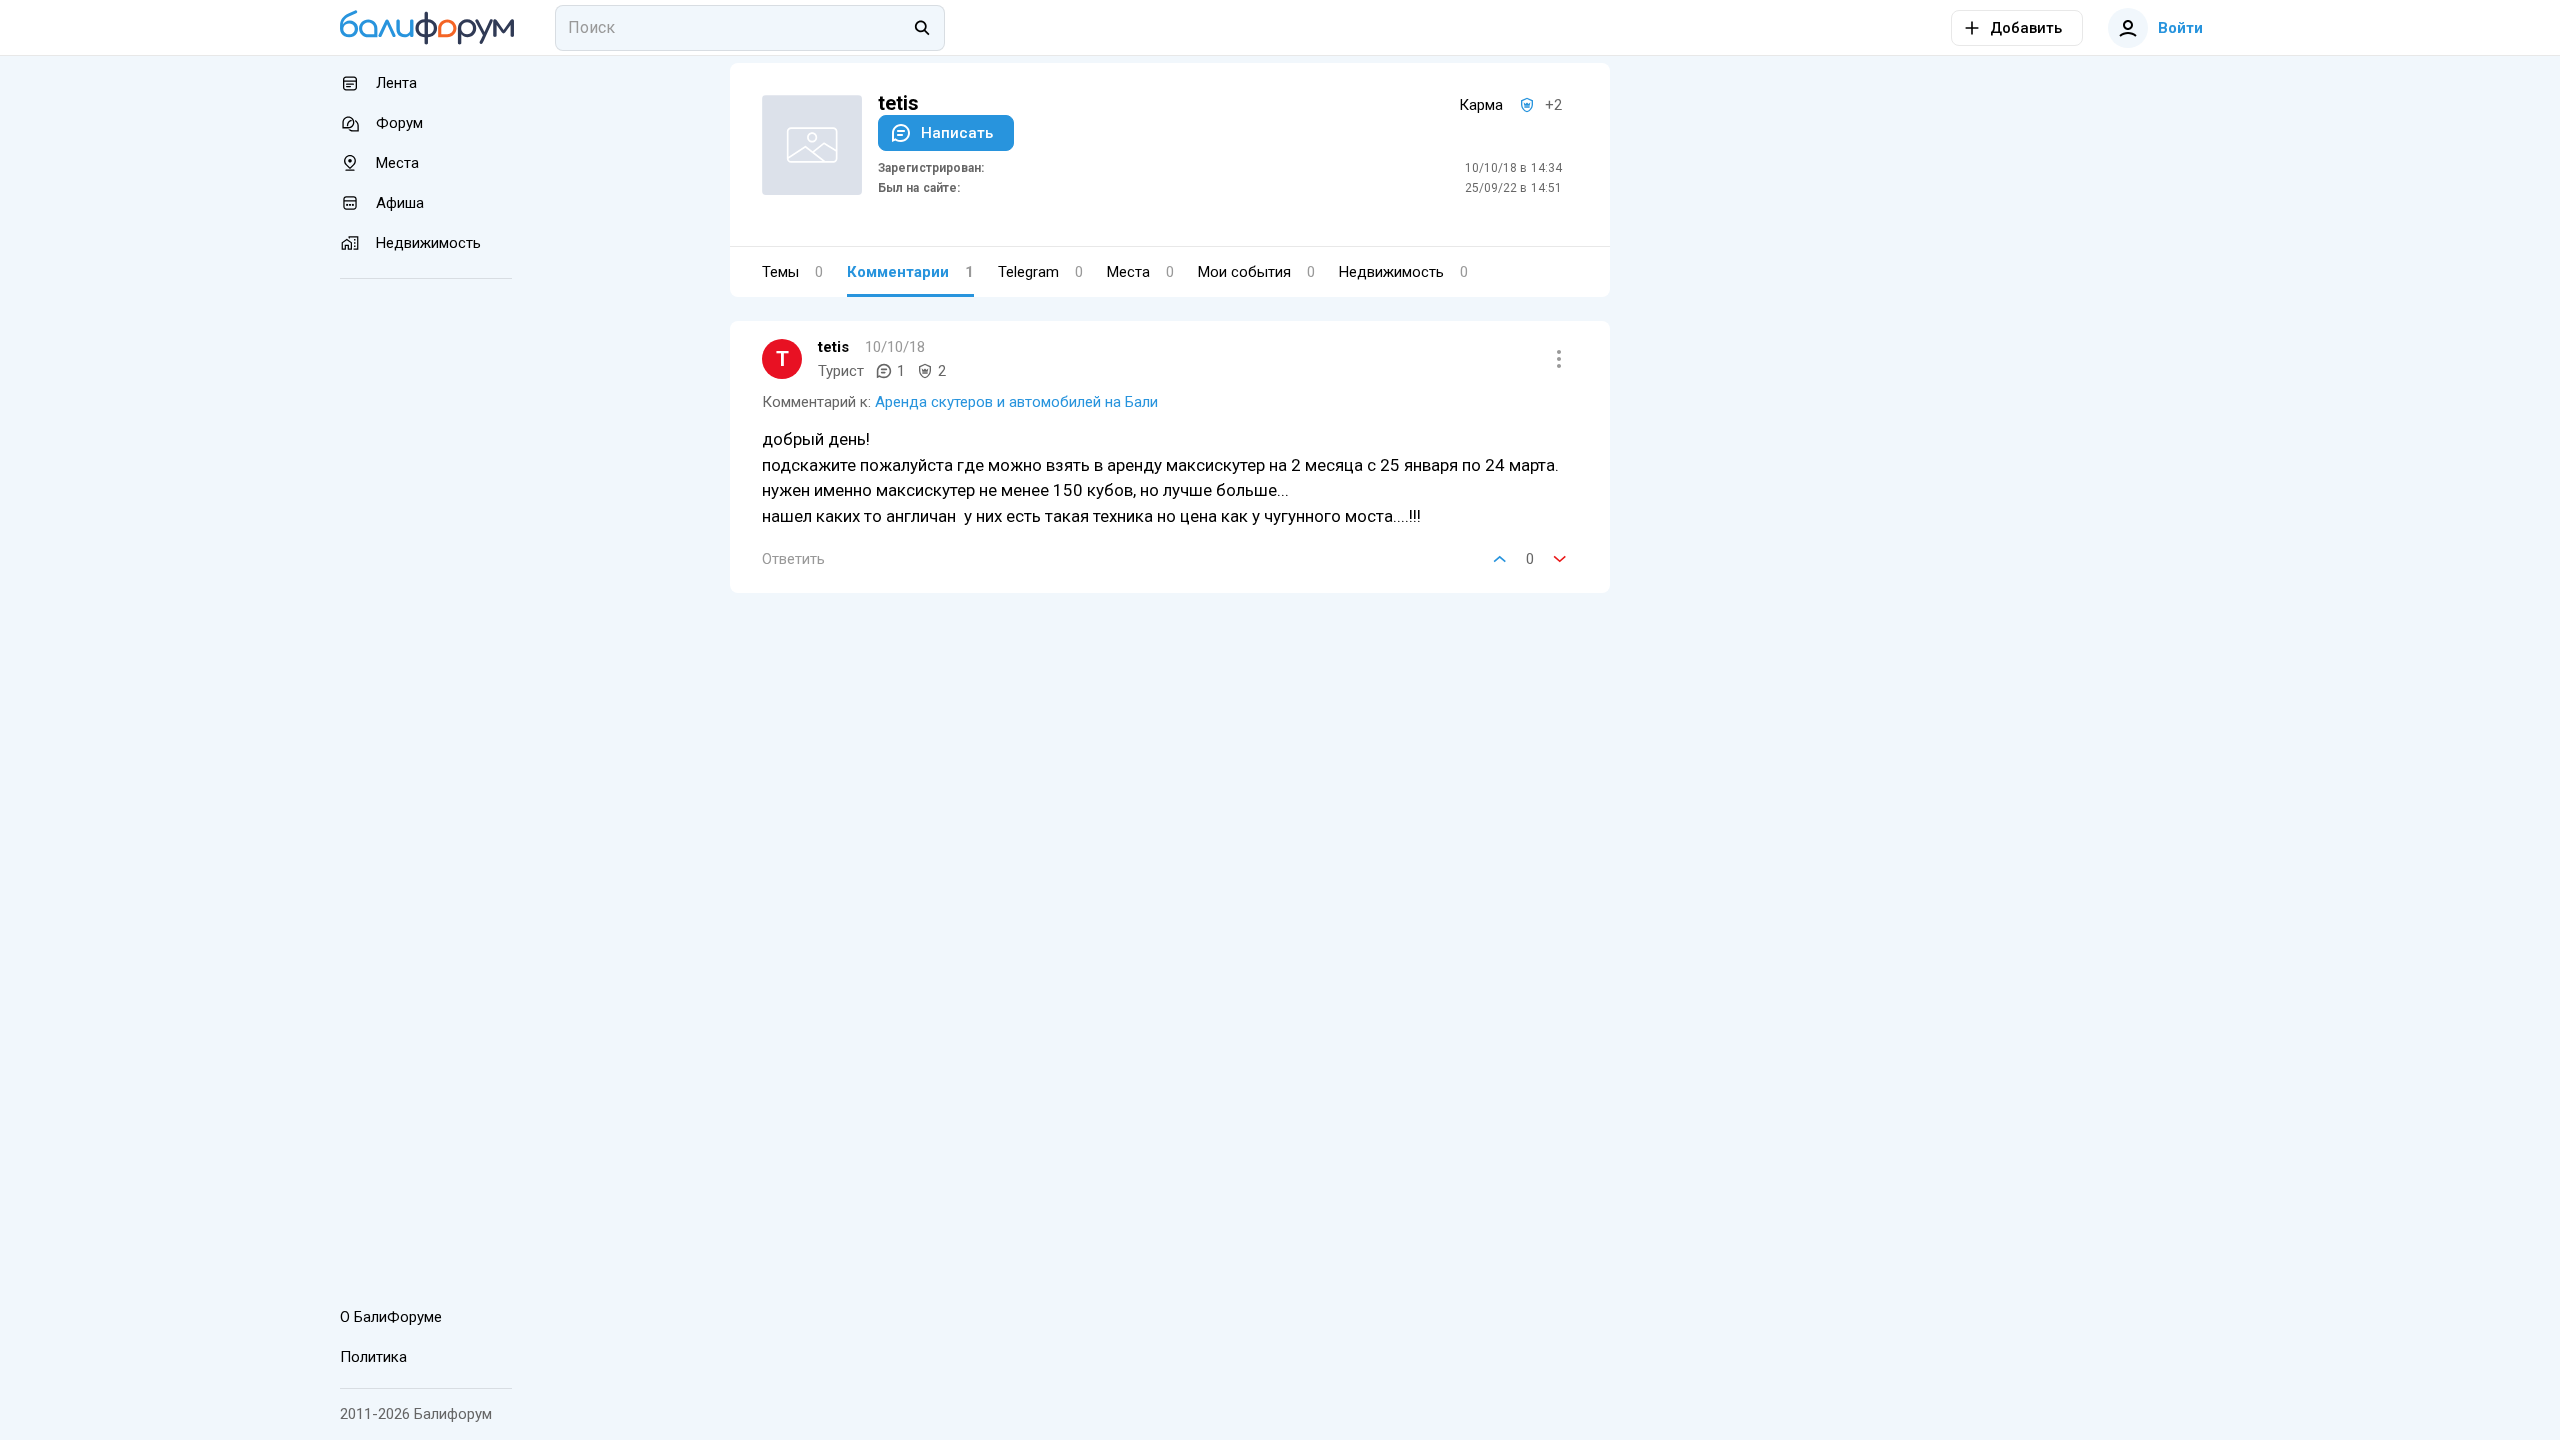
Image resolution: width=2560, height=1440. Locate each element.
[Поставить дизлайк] (1560, 559)
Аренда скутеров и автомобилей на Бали (1016, 402)
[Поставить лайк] (1500, 559)
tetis (833, 347)
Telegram (1040, 272)
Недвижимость (1403, 272)
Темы (792, 272)
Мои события (1256, 272)
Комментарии (910, 272)
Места (1140, 272)
